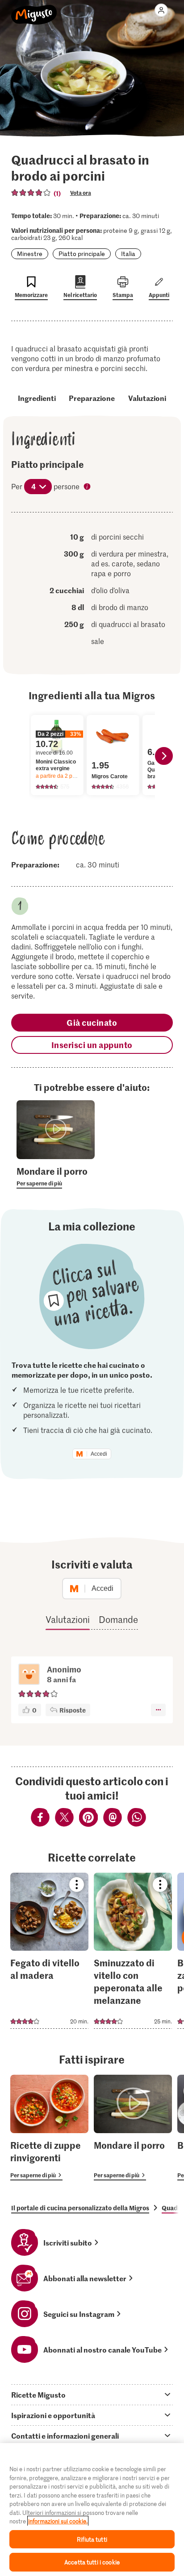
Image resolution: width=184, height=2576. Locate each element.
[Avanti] (164, 756)
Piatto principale (82, 254)
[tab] (92, 2394)
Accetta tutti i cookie (92, 2562)
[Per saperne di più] (56, 1177)
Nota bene (88, 487)
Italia (128, 254)
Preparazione (92, 398)
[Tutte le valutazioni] (31, 193)
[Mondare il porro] (133, 2128)
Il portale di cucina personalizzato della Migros (80, 2208)
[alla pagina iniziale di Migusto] (34, 10)
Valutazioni (147, 398)
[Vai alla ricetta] (49, 1951)
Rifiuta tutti (92, 2539)
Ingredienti (37, 398)
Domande (118, 1619)
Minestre (30, 254)
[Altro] (158, 1710)
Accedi (99, 1454)
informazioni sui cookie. (58, 2521)
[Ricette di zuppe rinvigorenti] (49, 2128)
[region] (92, 2510)
